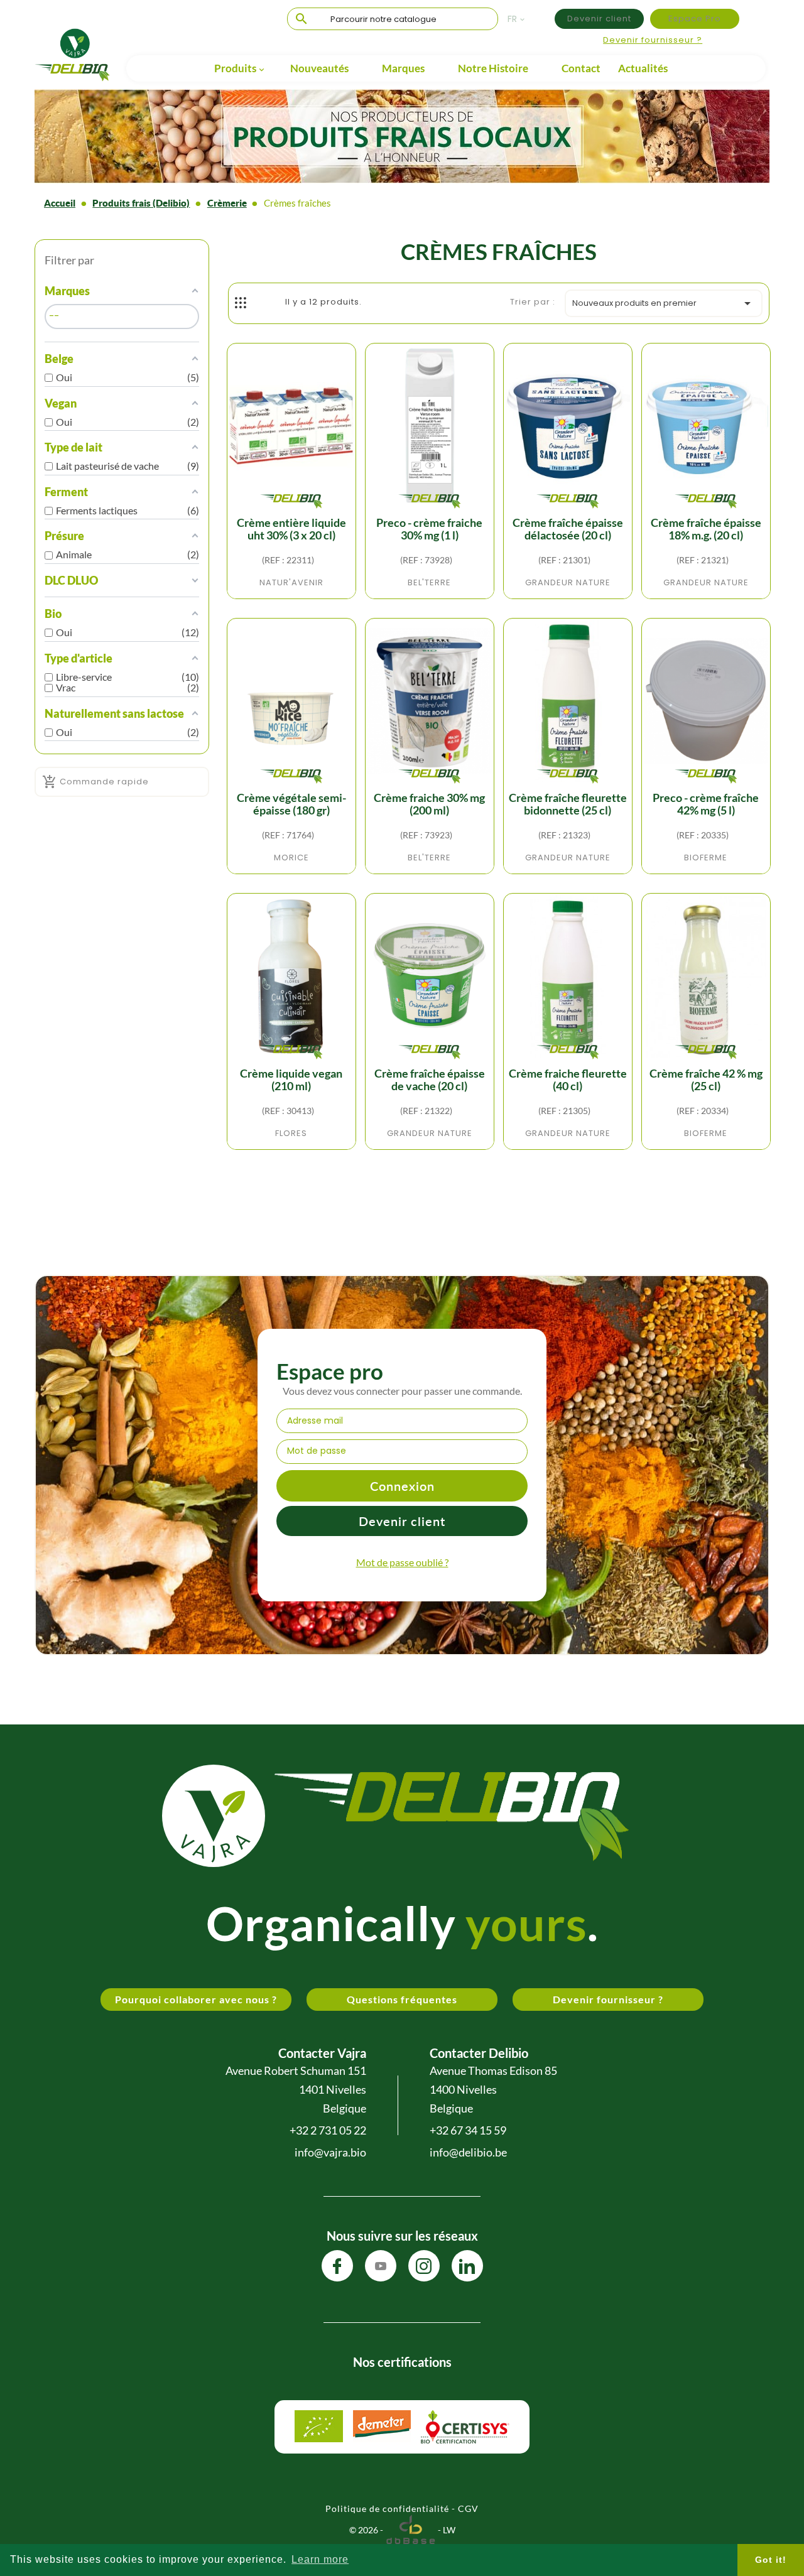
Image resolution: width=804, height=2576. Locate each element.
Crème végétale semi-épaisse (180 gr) (291, 804)
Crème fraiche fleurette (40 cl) (568, 1080)
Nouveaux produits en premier (664, 303)
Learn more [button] (320, 2559)
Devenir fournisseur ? (653, 40)
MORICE (291, 858)
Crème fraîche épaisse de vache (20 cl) (430, 1080)
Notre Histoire (493, 68)
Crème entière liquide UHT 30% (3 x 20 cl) (291, 529)
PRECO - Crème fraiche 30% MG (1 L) (429, 529)
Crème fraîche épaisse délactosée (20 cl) (568, 529)
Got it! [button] (771, 2560)
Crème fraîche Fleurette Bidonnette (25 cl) (568, 804)
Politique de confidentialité (387, 2508)
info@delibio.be (468, 2152)
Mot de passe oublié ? (402, 1562)
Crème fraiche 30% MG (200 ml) (429, 804)
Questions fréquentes (402, 1999)
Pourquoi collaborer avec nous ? (196, 1999)
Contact (581, 68)
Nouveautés (319, 68)
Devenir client (599, 19)
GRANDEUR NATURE (568, 582)
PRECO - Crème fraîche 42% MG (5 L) (706, 804)
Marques (403, 68)
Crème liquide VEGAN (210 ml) (291, 1080)
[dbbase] (410, 2530)
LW (449, 2530)
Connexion (402, 1486)
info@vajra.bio (330, 2152)
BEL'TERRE (429, 582)
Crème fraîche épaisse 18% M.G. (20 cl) (706, 529)
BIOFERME (706, 858)
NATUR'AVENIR (291, 582)
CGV (468, 2508)
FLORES (291, 1133)
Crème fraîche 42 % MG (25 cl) (706, 1080)
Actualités (643, 68)
